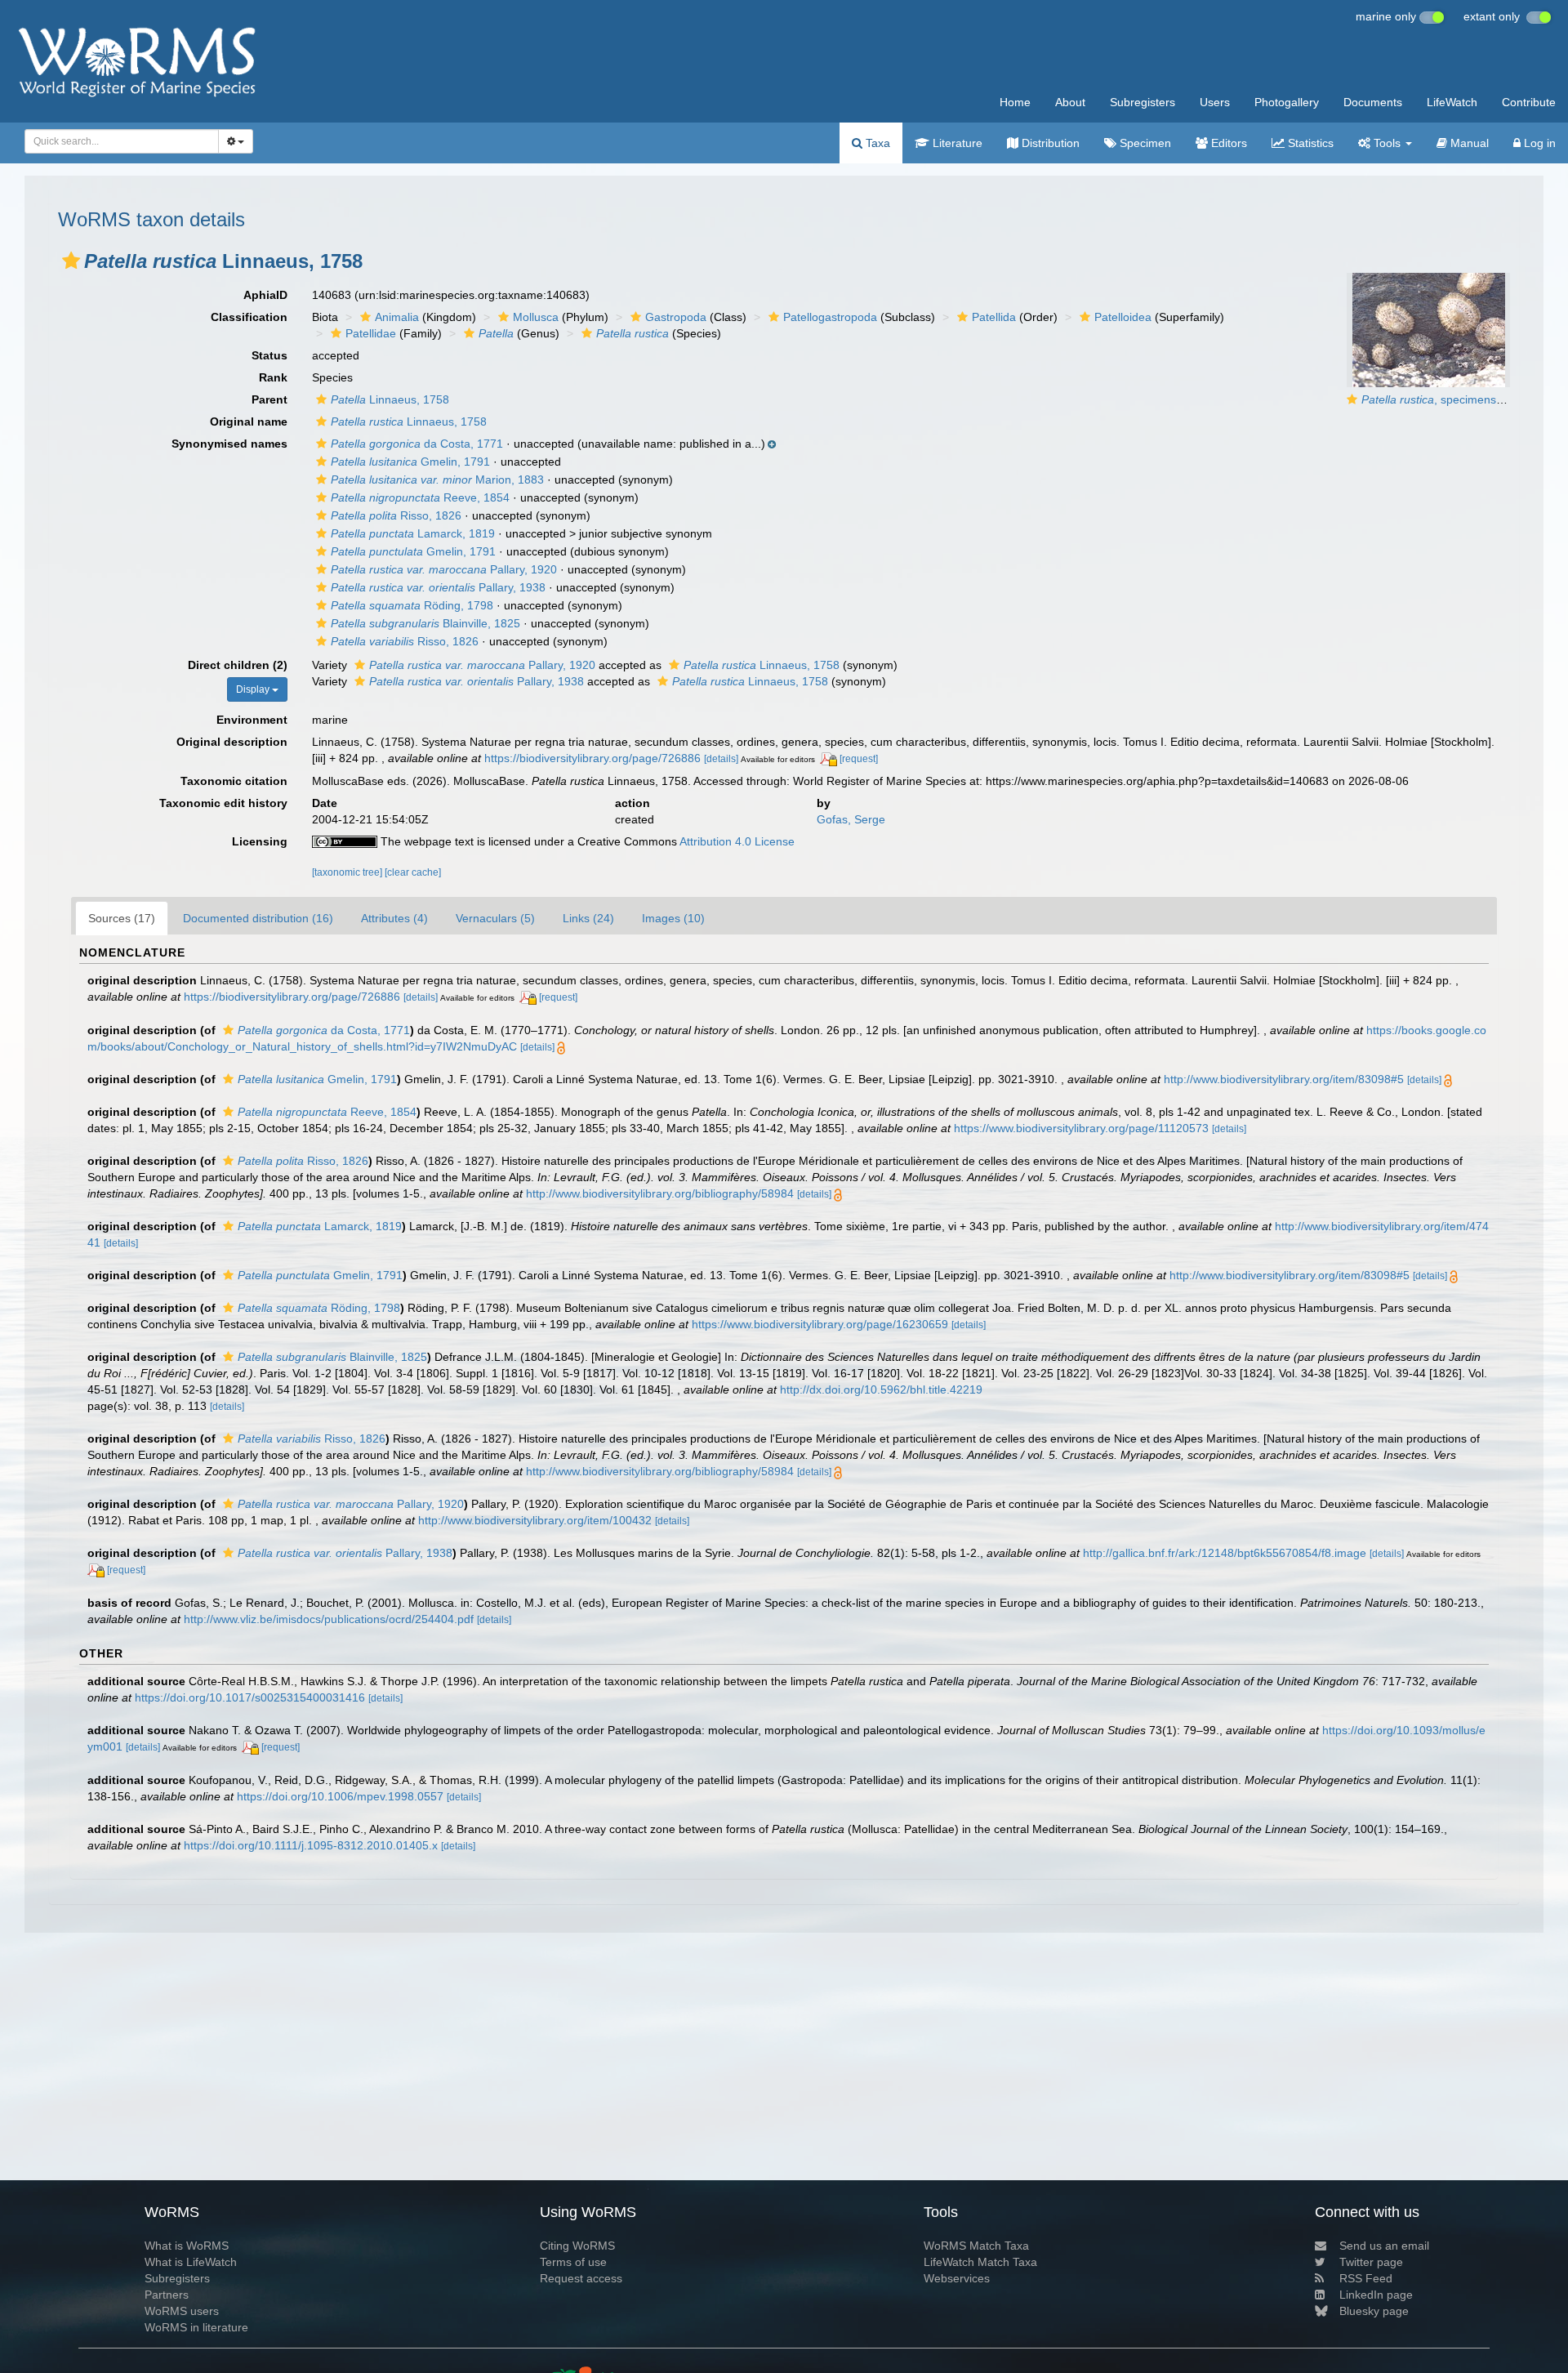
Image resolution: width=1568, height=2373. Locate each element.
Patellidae (371, 333)
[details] (721, 759)
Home (1015, 102)
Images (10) (673, 918)
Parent (269, 399)
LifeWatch (1452, 102)
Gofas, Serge (851, 819)
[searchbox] (117, 141)
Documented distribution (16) (258, 918)
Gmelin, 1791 (410, 462)
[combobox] (122, 141)
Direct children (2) (238, 665)
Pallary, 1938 (438, 587)
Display (254, 689)
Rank (273, 377)
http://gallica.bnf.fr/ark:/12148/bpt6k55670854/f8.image (1225, 1553)
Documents (1373, 102)
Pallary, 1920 (444, 569)
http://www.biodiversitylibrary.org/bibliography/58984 (660, 1193)
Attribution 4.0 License (737, 841)
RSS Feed (1366, 2278)
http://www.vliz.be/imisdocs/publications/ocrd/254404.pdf (329, 1619)
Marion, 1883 (437, 480)
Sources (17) (122, 918)
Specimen (1144, 143)
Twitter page (1371, 2262)
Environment (252, 720)
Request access (581, 2278)
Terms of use (573, 2262)
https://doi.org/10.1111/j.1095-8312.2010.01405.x (311, 1845)
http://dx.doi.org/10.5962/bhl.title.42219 (881, 1389)
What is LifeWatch (191, 2262)
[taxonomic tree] (348, 872)
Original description (232, 742)
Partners (167, 2295)
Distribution (1049, 143)
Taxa (876, 143)
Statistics (1309, 143)
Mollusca (536, 317)
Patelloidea (1123, 317)
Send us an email (1384, 2246)
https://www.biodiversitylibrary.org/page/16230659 (820, 1324)
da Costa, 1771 (417, 444)
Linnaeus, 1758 (390, 399)
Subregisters (1143, 102)
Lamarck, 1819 (413, 533)
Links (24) (588, 918)
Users (1215, 102)
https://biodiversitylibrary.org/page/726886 (592, 758)
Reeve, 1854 (420, 497)
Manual (1468, 143)
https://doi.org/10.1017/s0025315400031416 (250, 1697)
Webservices (957, 2278)
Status (269, 355)
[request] (859, 759)
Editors (1227, 143)
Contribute (1529, 102)
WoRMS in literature (196, 2327)
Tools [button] (1387, 143)
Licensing (260, 841)
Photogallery (1287, 102)
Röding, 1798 (412, 605)
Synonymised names (229, 444)
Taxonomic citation (234, 781)
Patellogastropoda (830, 317)
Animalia (397, 317)
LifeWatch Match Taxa (980, 2262)
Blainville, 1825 (425, 623)
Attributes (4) (394, 918)
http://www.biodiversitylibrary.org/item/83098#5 (1284, 1079)
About (1070, 102)
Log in (1538, 143)
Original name (249, 422)
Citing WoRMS (577, 2246)
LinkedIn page (1376, 2295)
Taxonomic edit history (223, 803)
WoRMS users (182, 2311)
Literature (956, 143)
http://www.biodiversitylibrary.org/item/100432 (535, 1520)
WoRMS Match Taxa (976, 2246)
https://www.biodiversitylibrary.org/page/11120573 (1081, 1128)
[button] (71, 261)
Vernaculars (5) (495, 918)
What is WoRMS (187, 2246)
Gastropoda (676, 317)
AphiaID (265, 295)
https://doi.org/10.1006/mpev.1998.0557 (340, 1796)
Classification (249, 317)
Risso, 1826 (396, 515)
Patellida (994, 317)
